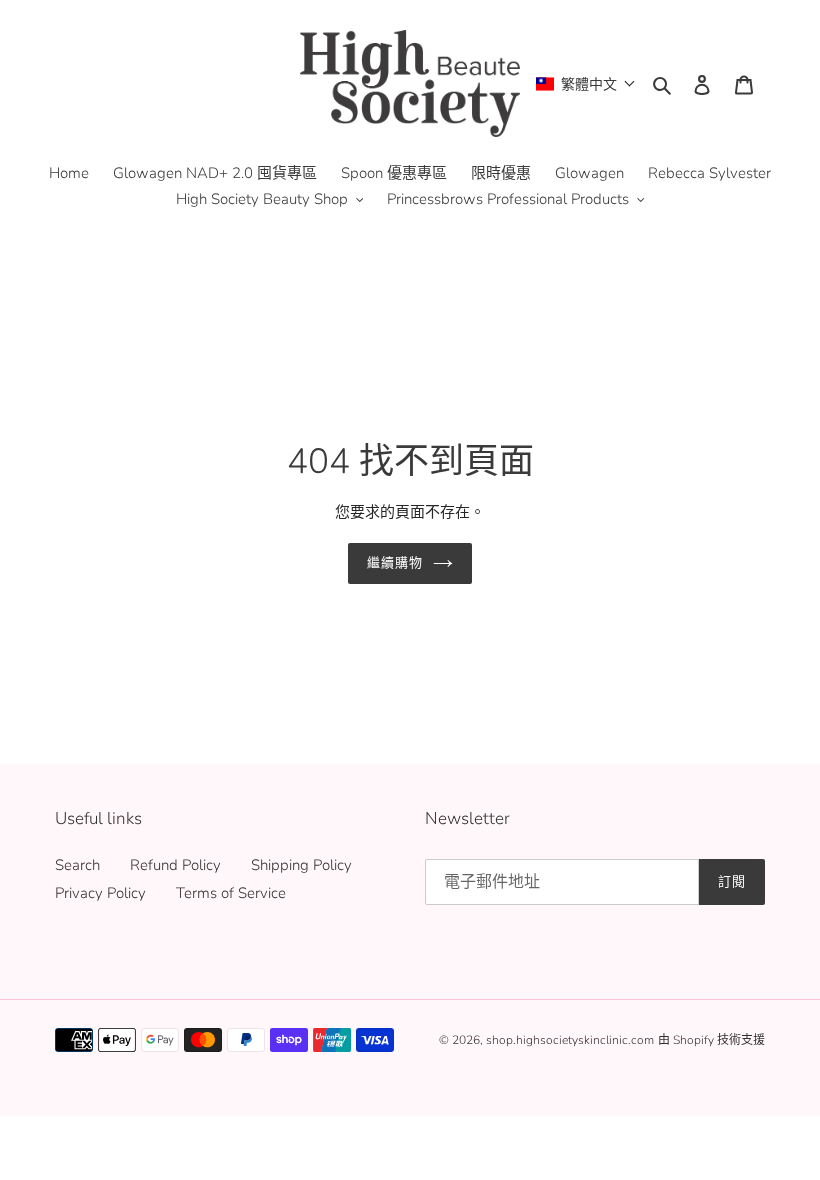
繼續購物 (395, 563)
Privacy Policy (100, 893)
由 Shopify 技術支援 (711, 1040)
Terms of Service (231, 893)
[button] (586, 83)
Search (77, 865)
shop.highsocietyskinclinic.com (570, 1040)
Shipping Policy (301, 865)
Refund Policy (175, 865)
